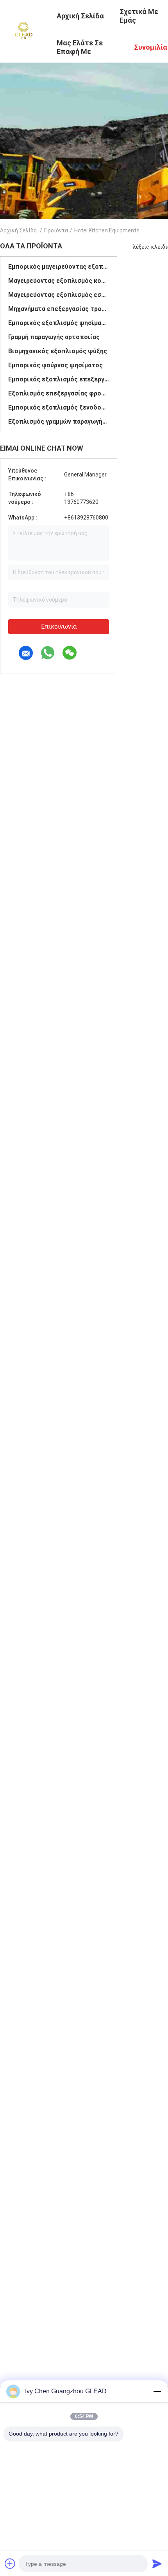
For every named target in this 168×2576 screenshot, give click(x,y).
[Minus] (157, 2391)
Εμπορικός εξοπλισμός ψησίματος (59, 323)
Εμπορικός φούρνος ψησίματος (55, 365)
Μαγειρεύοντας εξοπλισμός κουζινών (59, 281)
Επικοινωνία (59, 626)
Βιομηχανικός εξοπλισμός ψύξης (58, 351)
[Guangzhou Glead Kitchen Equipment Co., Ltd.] (23, 31)
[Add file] (10, 2563)
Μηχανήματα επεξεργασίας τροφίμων (59, 309)
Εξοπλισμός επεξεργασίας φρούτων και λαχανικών (59, 393)
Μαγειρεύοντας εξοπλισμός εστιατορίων (59, 295)
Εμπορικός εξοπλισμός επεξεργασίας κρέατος (59, 379)
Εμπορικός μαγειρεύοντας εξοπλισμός (59, 267)
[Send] (157, 2563)
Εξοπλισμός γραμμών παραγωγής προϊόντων (59, 422)
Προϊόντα (56, 230)
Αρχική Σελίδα (18, 230)
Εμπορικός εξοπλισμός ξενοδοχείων (59, 407)
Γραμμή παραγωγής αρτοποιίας (54, 337)
